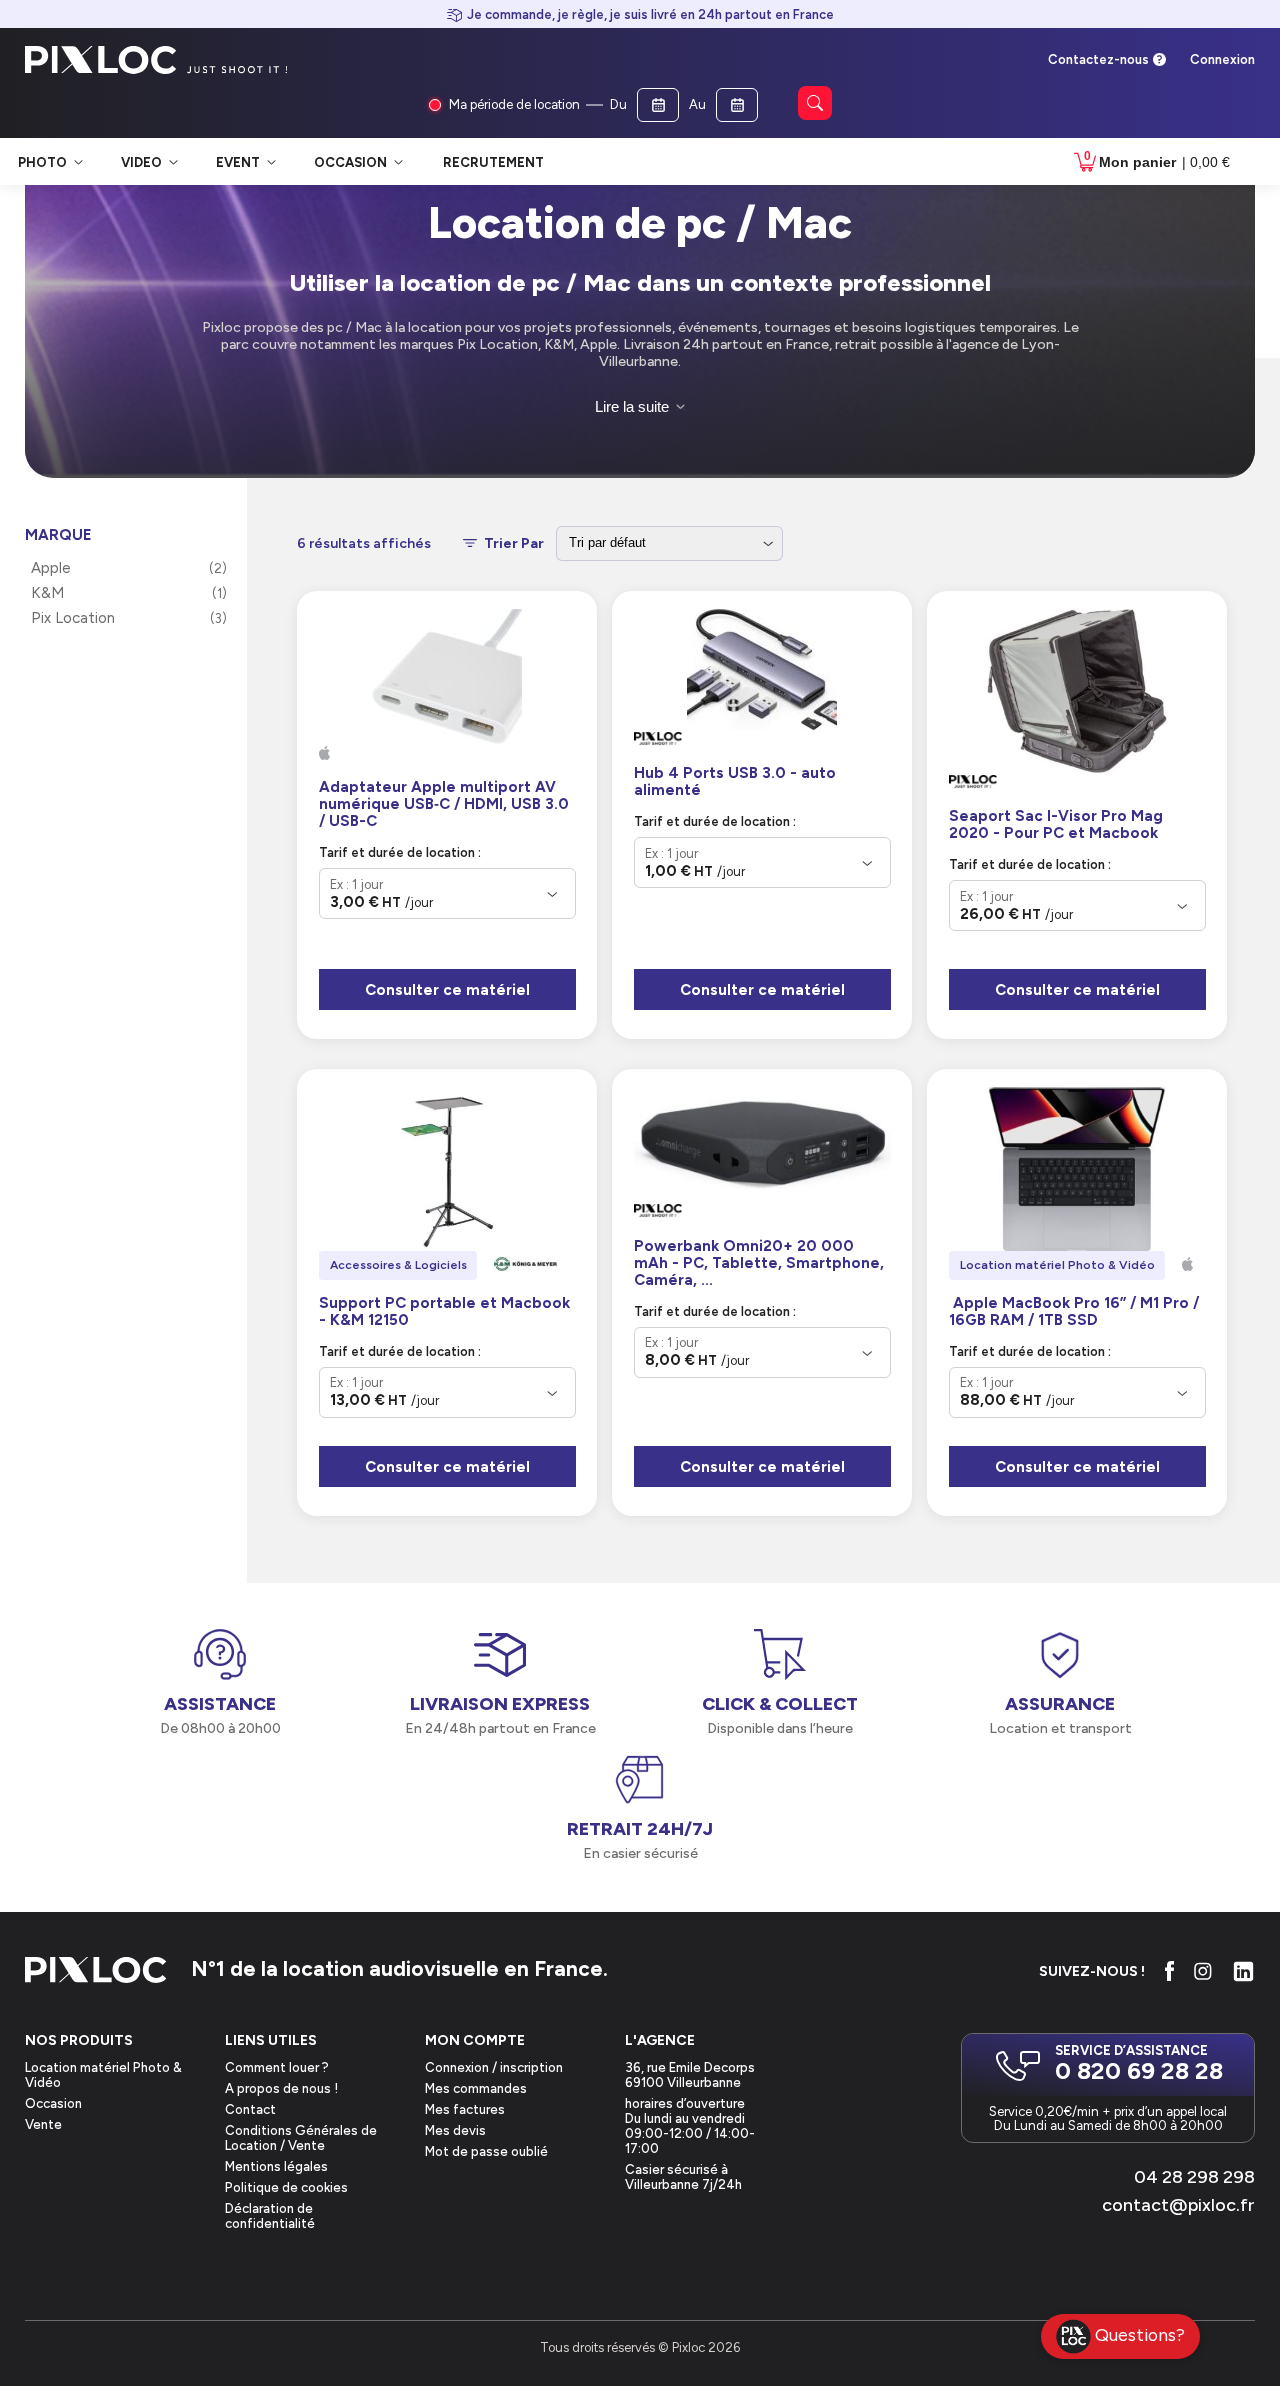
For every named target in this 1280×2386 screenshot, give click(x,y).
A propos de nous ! (281, 2088)
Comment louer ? (277, 2067)
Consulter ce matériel (447, 990)
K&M (47, 593)
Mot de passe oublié (486, 2151)
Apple (51, 568)
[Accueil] (96, 1971)
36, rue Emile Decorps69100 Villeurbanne (690, 2075)
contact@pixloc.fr (1178, 2205)
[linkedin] (1243, 1971)
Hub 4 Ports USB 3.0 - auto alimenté (735, 782)
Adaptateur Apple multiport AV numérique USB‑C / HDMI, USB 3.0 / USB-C (444, 804)
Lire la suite (632, 406)
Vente (43, 2124)
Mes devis (455, 2130)
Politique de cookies (286, 2187)
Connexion (1222, 59)
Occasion (53, 2103)
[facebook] (1169, 1971)
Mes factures (465, 2109)
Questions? (1140, 2334)
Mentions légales (276, 2166)
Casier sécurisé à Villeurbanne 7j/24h (683, 2177)
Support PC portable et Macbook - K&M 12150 (444, 1312)
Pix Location (73, 618)
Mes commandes (476, 2088)
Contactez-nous (1098, 59)
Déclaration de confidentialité (270, 2216)
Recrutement (493, 162)
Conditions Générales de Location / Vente (301, 2138)
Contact (250, 2109)
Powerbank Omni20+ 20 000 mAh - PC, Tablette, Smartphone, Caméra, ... (759, 1263)
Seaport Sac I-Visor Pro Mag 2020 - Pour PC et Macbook (1056, 825)
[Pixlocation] (101, 60)
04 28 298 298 (1194, 2177)
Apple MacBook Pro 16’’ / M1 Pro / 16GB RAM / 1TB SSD (1074, 1312)
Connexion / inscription (494, 2067)
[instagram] (1203, 1971)
